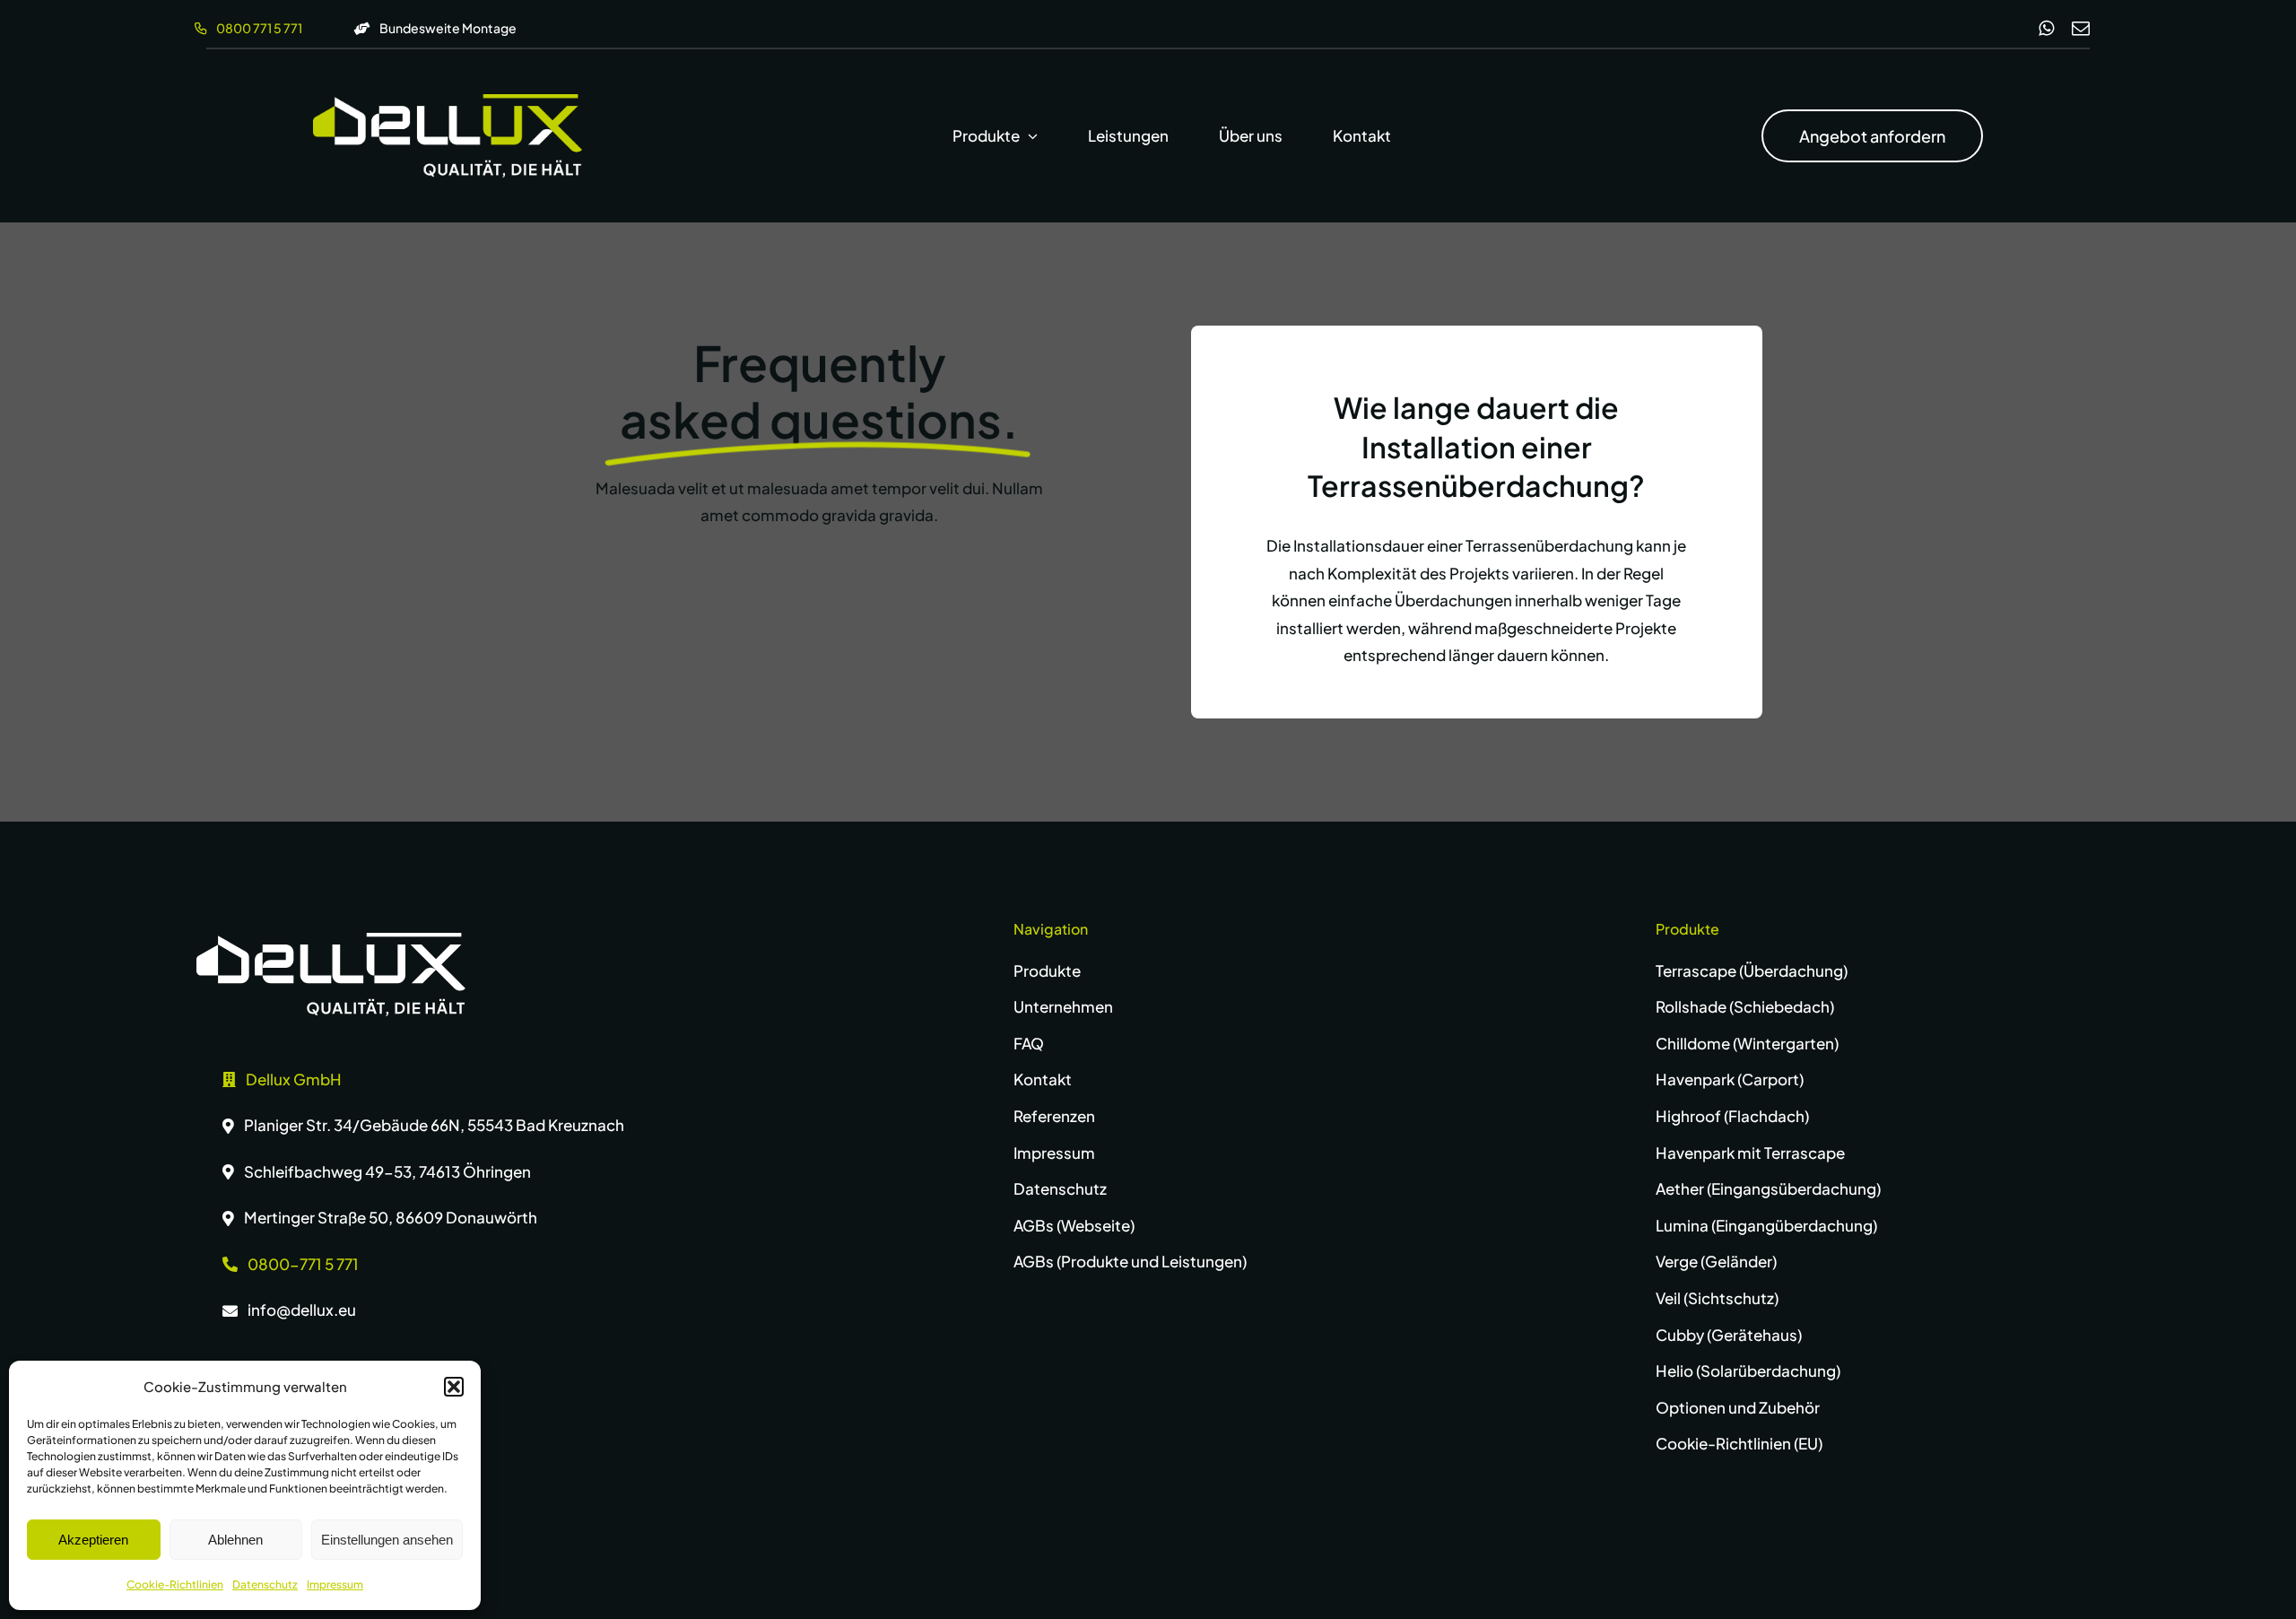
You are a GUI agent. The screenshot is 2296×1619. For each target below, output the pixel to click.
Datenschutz (265, 1584)
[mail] (2081, 29)
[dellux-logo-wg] (448, 101)
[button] (454, 1387)
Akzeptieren (93, 1540)
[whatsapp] (2046, 29)
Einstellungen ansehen (387, 1540)
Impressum (335, 1584)
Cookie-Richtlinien (175, 1584)
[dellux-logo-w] (331, 940)
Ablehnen (235, 1540)
